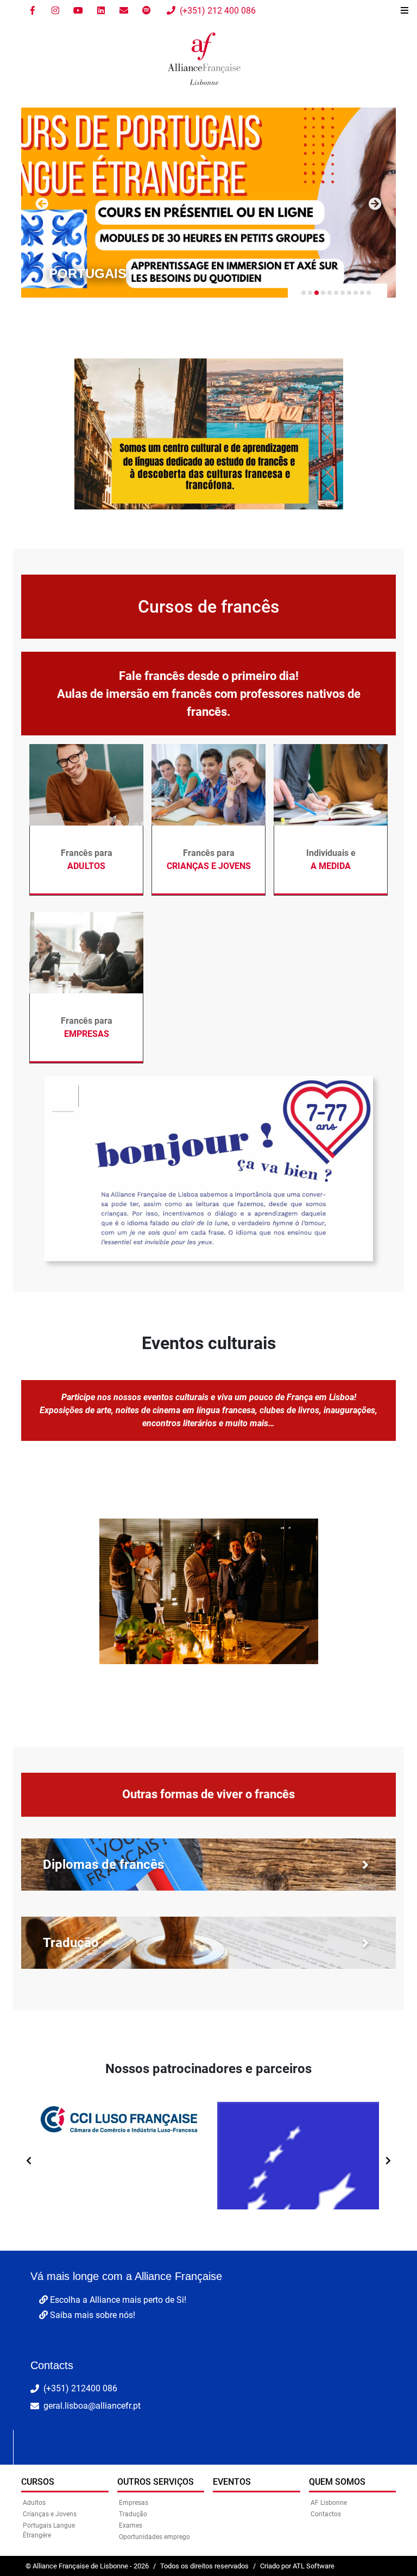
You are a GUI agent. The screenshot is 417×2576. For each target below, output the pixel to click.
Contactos (326, 2514)
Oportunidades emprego (154, 2537)
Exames (131, 2525)
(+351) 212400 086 (80, 2388)
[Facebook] (33, 11)
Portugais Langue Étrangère (49, 2530)
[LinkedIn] (101, 11)
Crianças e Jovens (50, 2514)
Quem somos (337, 2482)
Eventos (232, 2482)
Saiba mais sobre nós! (91, 2315)
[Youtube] (78, 11)
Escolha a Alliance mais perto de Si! (117, 2300)
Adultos (34, 2503)
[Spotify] (147, 11)
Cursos (38, 2482)
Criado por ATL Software (297, 2566)
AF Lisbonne (329, 2503)
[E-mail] (124, 11)
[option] (119, 2156)
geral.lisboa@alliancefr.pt (92, 2406)
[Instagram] (55, 11)
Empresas (134, 2503)
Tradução (133, 2514)
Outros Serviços (156, 2482)
